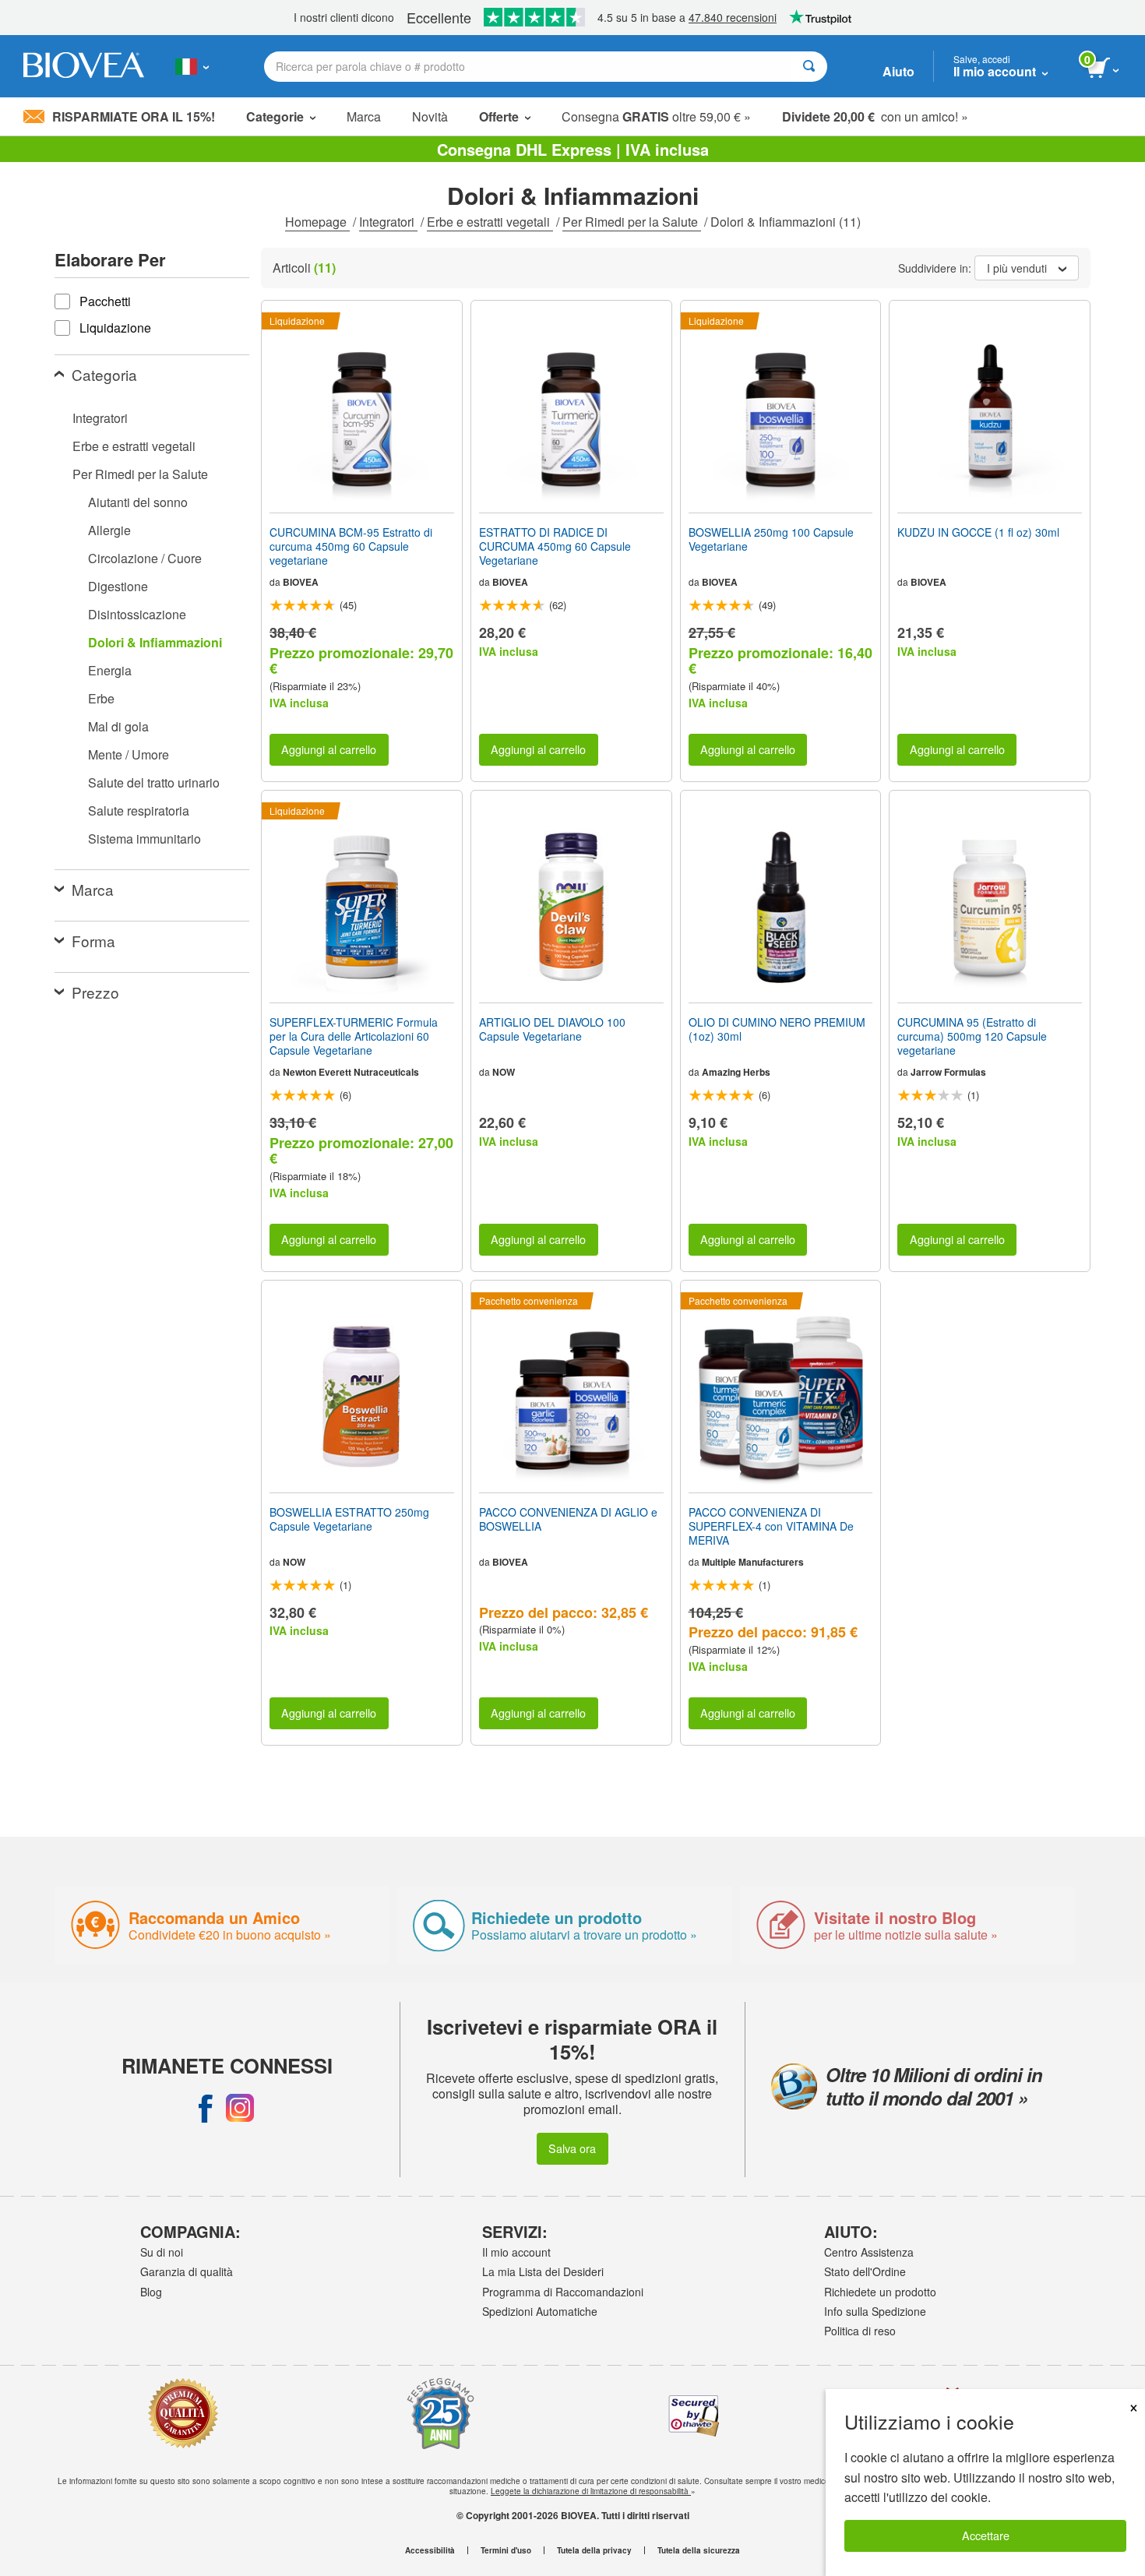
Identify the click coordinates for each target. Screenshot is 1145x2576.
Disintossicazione (137, 614)
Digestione (118, 586)
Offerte (499, 116)
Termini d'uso (506, 2550)
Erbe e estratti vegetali (490, 222)
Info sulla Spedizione (875, 2311)
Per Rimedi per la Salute (632, 222)
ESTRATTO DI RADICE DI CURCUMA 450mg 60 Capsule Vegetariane (555, 546)
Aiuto (898, 71)
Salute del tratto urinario (154, 782)
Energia (110, 670)
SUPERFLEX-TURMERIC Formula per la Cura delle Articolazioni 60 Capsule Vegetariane (354, 1036)
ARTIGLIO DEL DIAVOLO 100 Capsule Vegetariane (552, 1029)
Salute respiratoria (139, 811)
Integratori (388, 222)
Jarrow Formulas (948, 1072)
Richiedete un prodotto (880, 2292)
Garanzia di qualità (187, 2271)
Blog (151, 2292)
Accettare (986, 2535)
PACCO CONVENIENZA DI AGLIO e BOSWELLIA (568, 1519)
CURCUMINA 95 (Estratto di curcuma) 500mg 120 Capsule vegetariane (972, 1036)
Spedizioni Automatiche (540, 2311)
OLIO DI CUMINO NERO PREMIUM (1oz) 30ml (777, 1029)
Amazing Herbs (736, 1072)
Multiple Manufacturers (753, 1562)
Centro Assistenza (869, 2252)
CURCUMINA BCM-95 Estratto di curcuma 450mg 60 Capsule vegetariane (351, 546)
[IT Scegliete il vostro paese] (192, 66)
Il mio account (516, 2252)
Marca (364, 116)
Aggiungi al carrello (329, 749)
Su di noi (162, 2252)
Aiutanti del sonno (138, 502)
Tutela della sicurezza (699, 2550)
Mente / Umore (129, 754)
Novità (430, 116)
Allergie (109, 530)
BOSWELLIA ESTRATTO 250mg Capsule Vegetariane (349, 1519)
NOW (504, 1072)
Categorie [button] (275, 116)
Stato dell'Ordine (865, 2271)
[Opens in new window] (206, 2108)
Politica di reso (860, 2331)
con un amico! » (875, 116)
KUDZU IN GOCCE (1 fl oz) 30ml (978, 532)
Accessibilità (430, 2550)
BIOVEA (301, 582)
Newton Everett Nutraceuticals (351, 1072)
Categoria (104, 374)
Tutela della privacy (594, 2550)
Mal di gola (118, 726)
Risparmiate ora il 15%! (134, 116)
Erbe (101, 698)
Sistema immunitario (144, 839)
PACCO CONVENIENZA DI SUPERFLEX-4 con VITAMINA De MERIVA (771, 1526)
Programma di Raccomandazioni (563, 2292)
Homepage (317, 222)
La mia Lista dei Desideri (543, 2271)
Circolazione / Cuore (145, 558)
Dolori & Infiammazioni (155, 642)
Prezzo (95, 992)
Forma (93, 941)
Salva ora (572, 2148)
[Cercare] (809, 67)
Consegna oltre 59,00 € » (656, 116)
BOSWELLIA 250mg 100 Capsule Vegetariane (771, 539)
